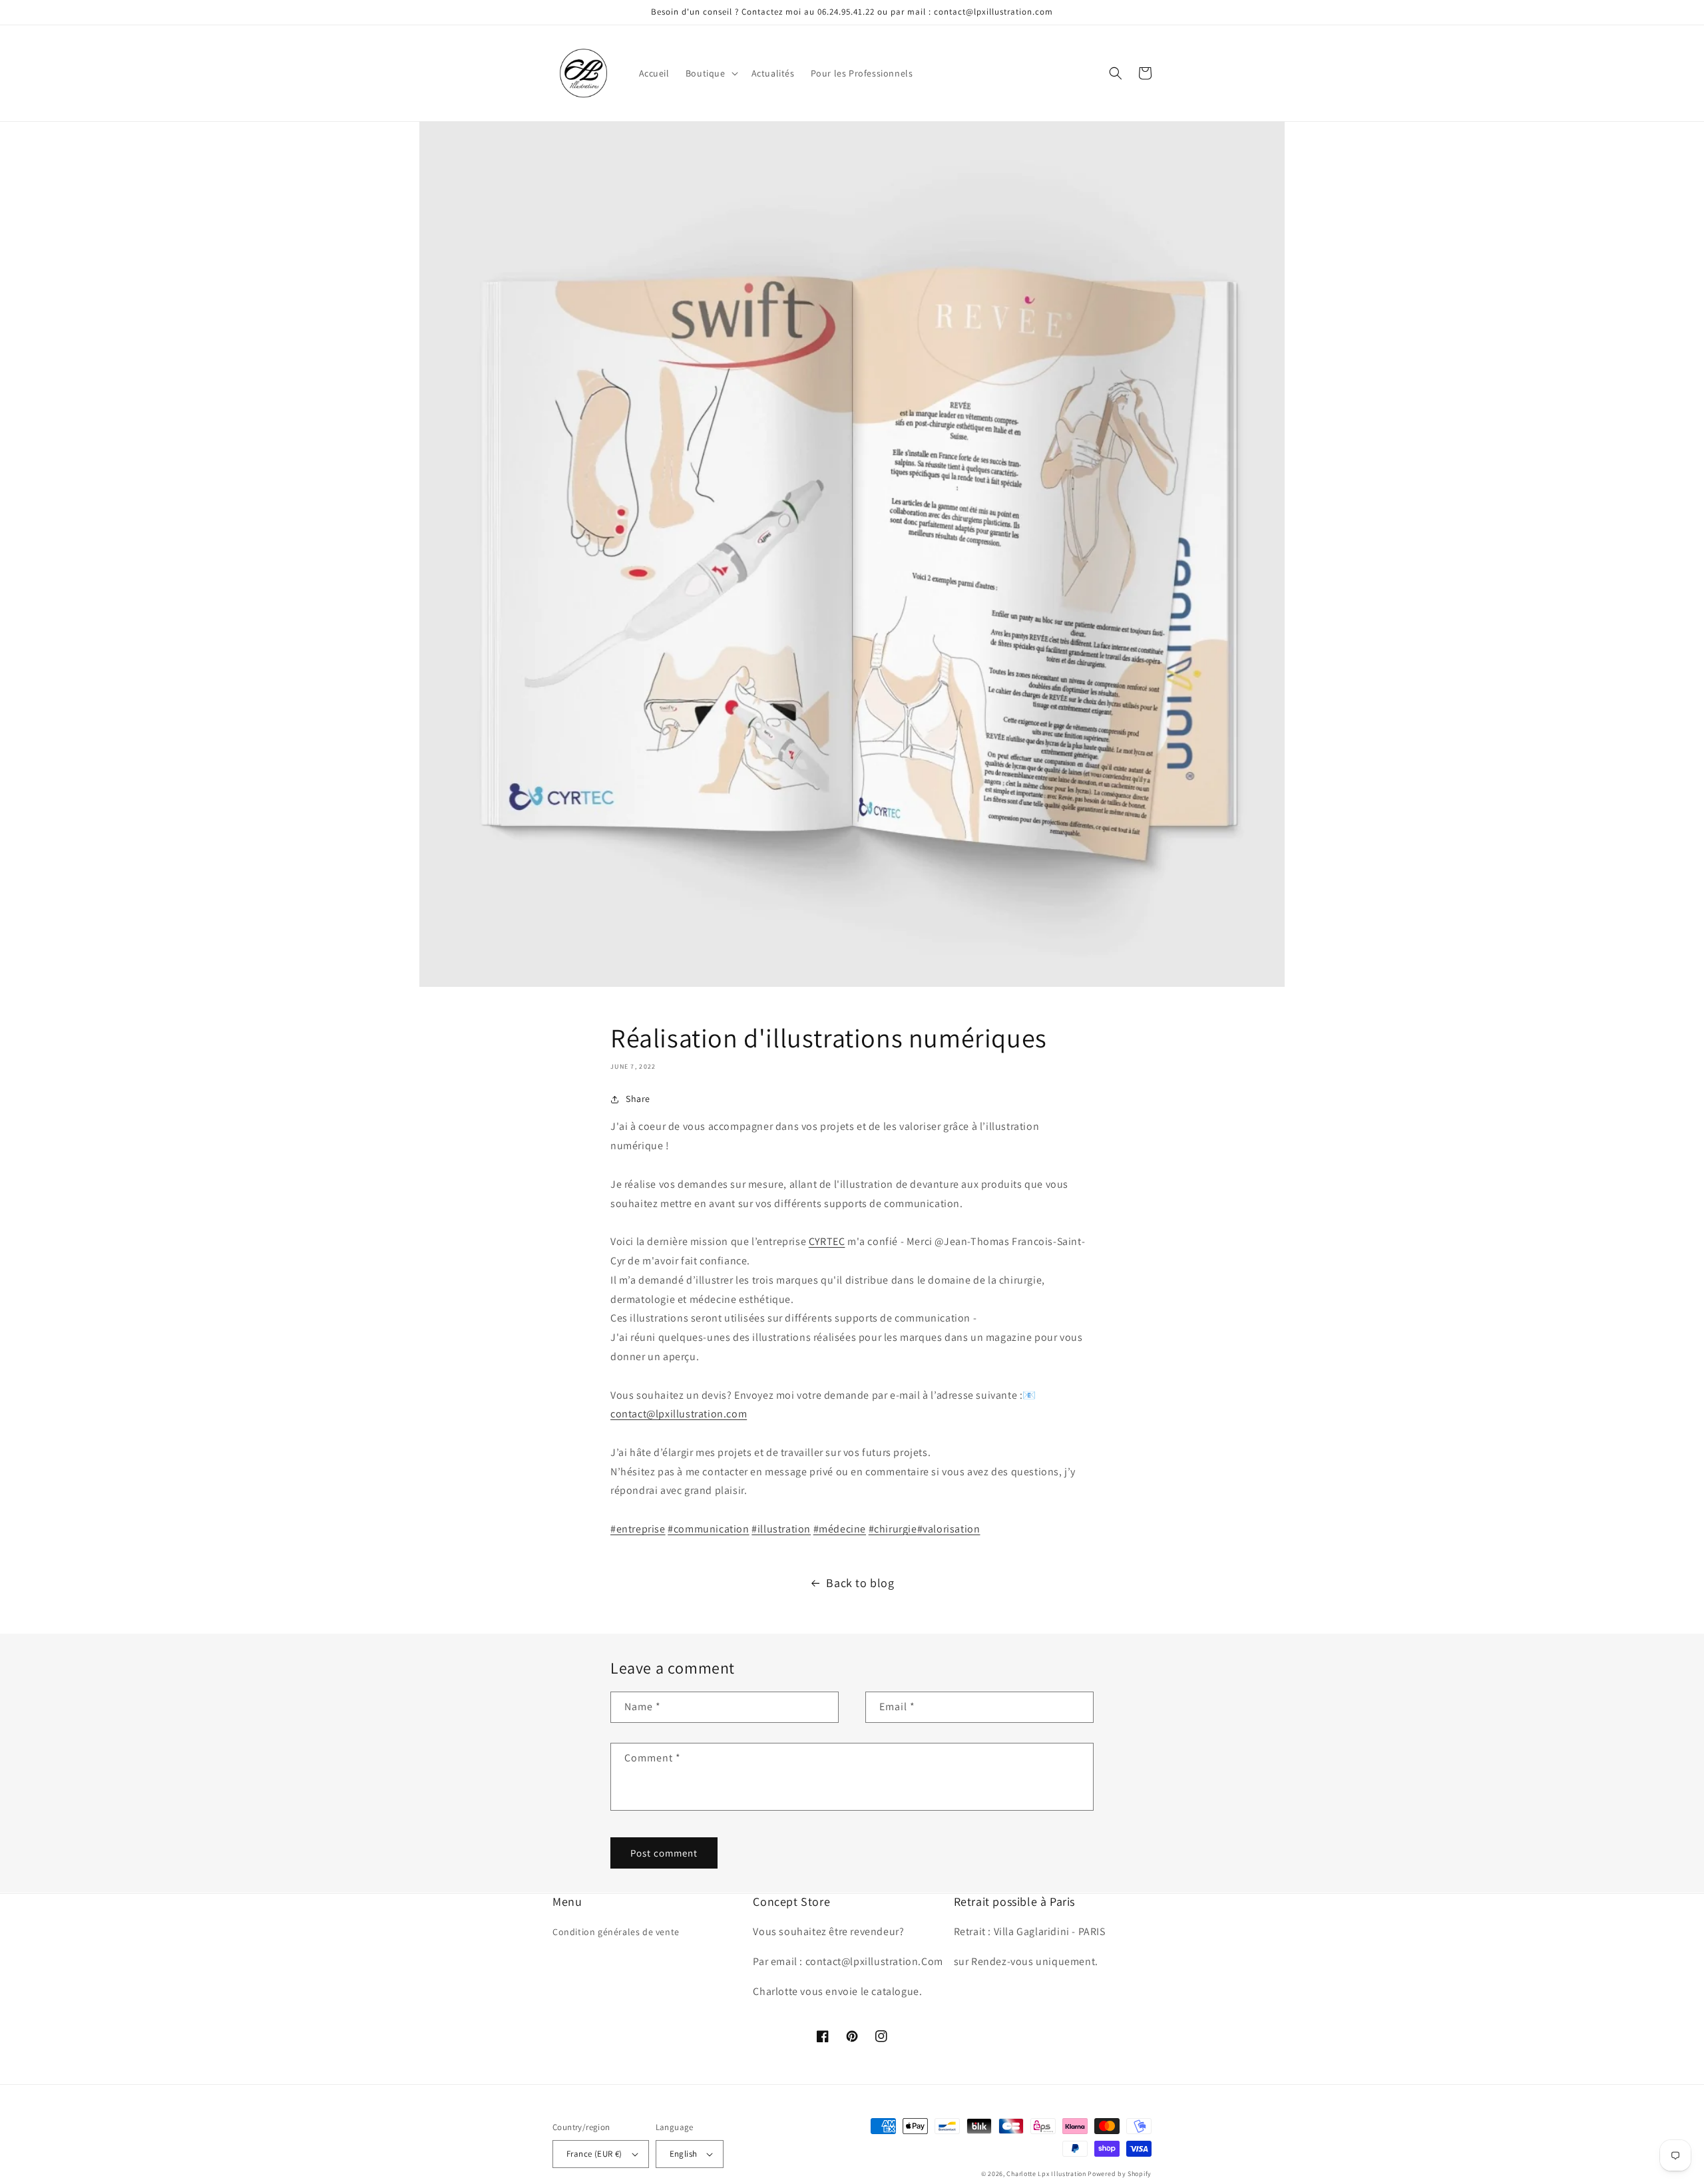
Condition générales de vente (616, 1932)
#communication (708, 1529)
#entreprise (638, 1529)
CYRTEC (827, 1241)
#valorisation (949, 1529)
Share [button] (638, 1099)
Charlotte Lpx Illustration (1046, 2174)
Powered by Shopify (1120, 2174)
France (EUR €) (594, 2154)
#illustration (781, 1529)
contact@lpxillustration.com (679, 1414)
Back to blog (860, 1583)
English (684, 2154)
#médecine (840, 1529)
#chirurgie (893, 1529)
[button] (711, 73)
